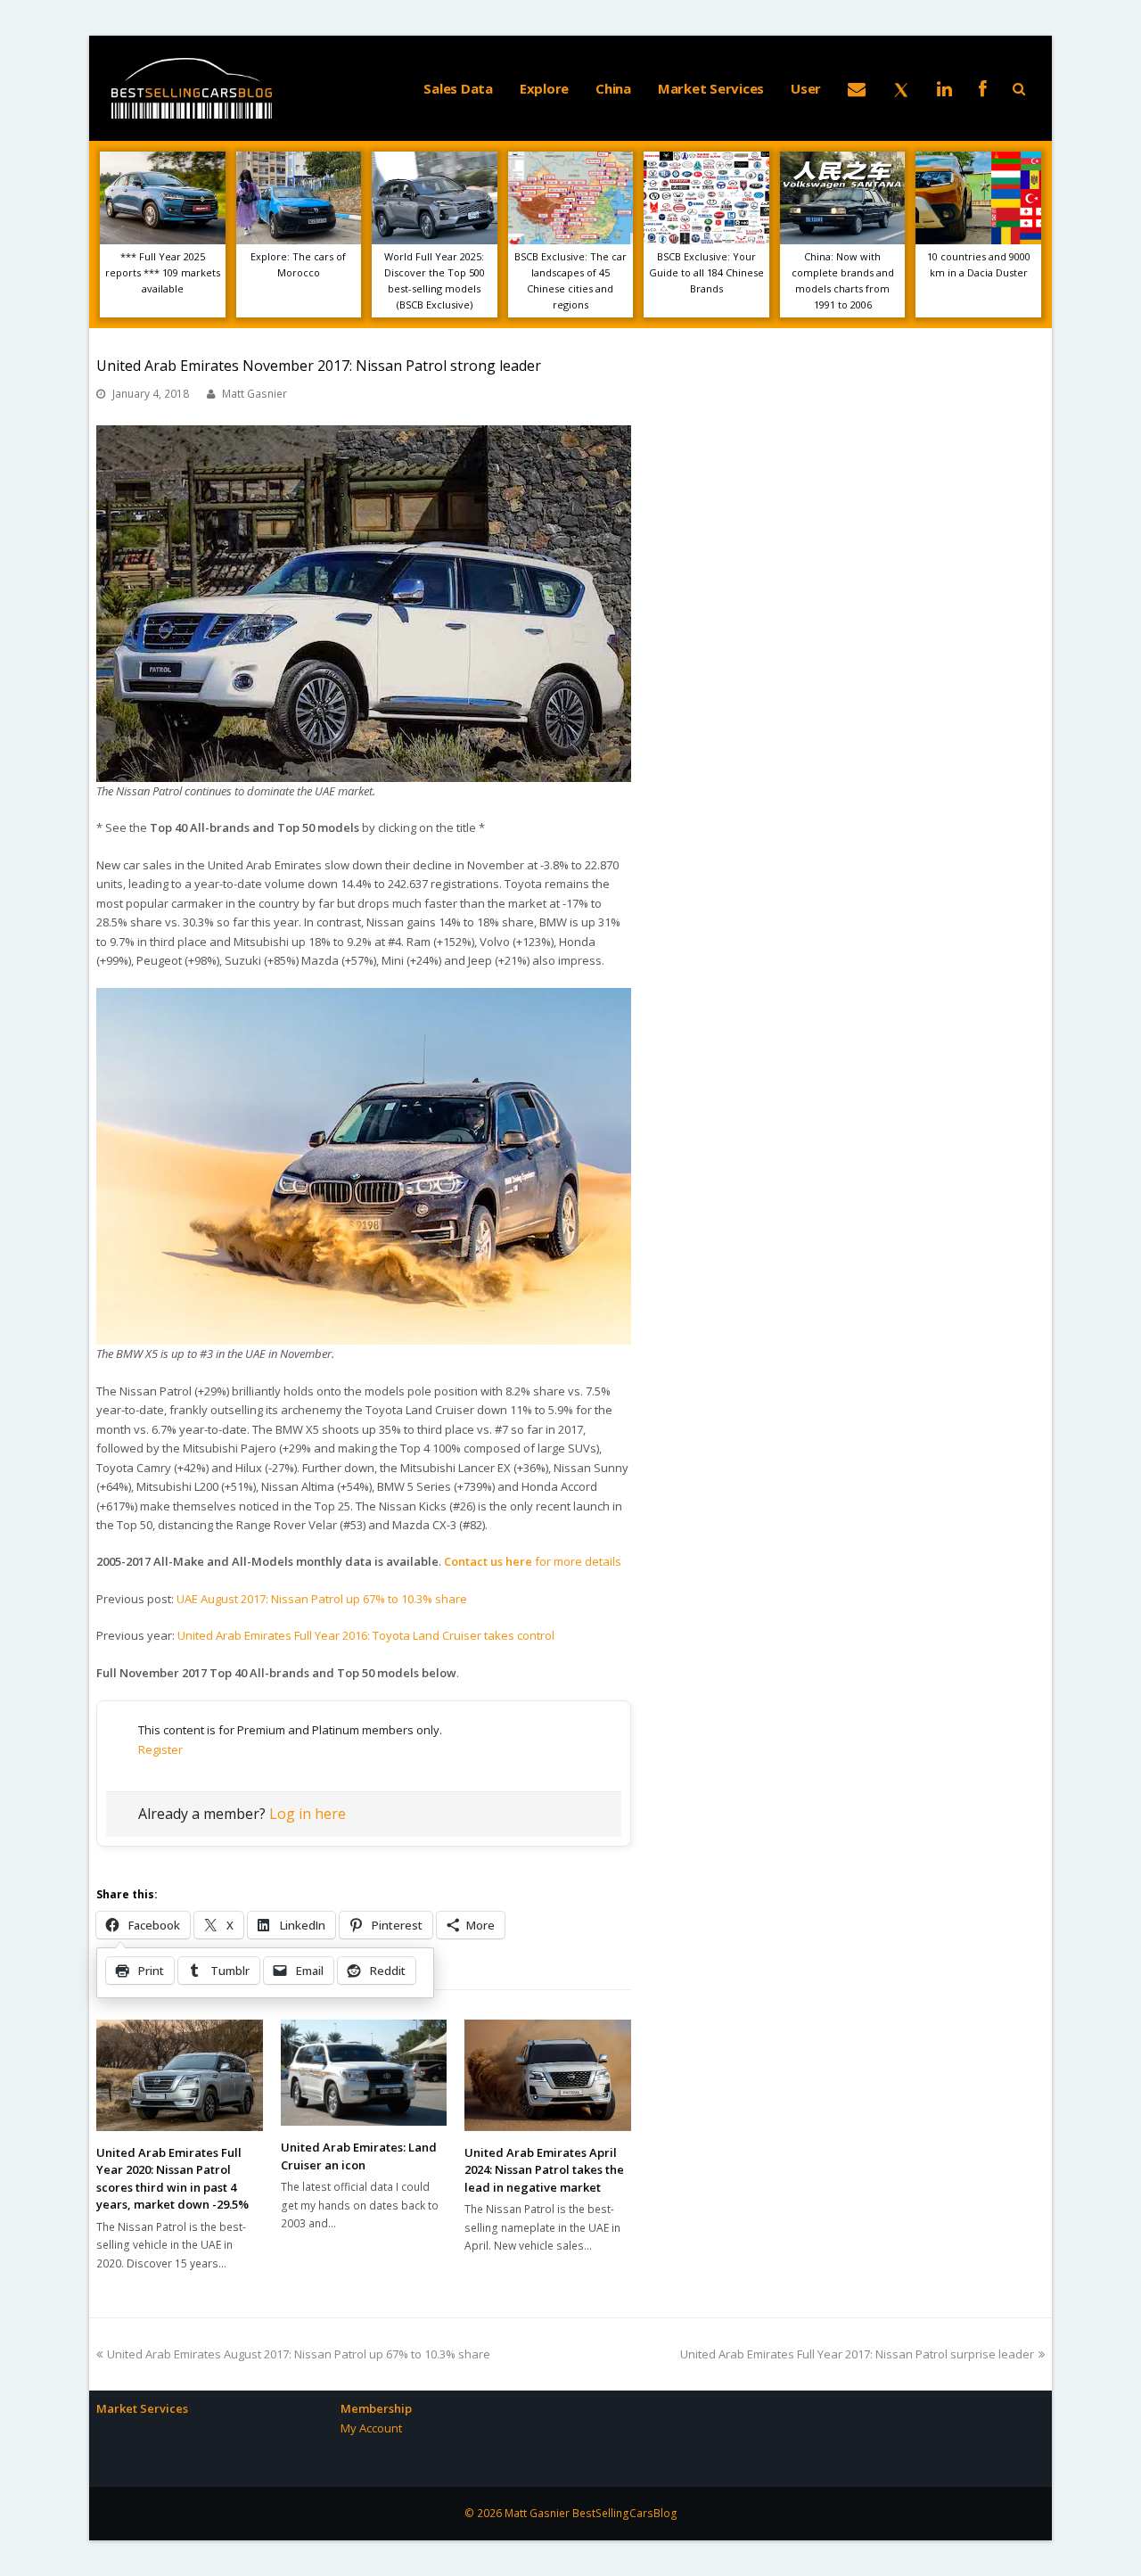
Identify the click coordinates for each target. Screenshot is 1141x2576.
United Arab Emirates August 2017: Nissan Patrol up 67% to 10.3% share (298, 2354)
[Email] (857, 88)
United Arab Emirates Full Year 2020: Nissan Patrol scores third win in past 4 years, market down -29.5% (172, 2179)
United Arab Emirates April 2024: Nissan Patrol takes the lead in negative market (544, 2170)
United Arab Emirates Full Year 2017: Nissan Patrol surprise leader (857, 2354)
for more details (578, 1561)
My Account (371, 2428)
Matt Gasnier (254, 394)
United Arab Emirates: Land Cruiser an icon (359, 2156)
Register (160, 1749)
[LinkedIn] (944, 88)
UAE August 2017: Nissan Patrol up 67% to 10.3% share (322, 1599)
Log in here (308, 1814)
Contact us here (489, 1561)
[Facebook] (983, 88)
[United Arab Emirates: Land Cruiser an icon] (364, 2073)
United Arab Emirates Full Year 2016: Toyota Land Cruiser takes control (366, 1635)
